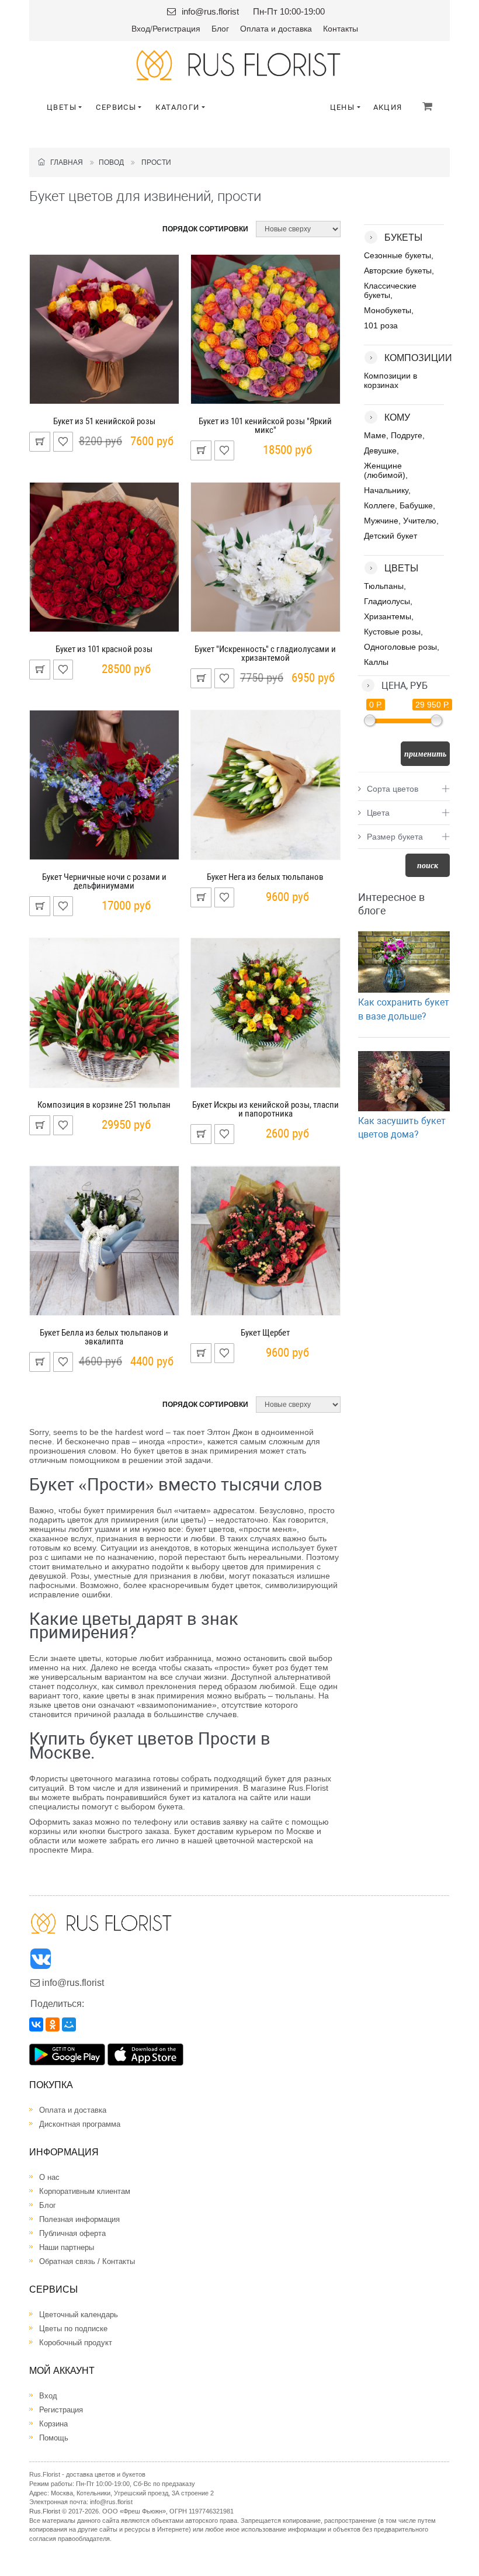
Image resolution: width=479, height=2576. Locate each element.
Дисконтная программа (80, 2124)
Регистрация (176, 29)
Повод (111, 162)
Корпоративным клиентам (85, 2191)
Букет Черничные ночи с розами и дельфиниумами (104, 881)
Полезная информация (79, 2219)
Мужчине (381, 521)
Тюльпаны (384, 586)
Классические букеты (390, 290)
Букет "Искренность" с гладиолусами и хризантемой (265, 653)
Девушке (380, 450)
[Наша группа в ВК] (41, 1962)
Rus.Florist (45, 2511)
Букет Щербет (265, 1333)
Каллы (376, 662)
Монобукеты (388, 310)
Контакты (341, 29)
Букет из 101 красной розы (104, 649)
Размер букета (395, 837)
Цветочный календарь (79, 2315)
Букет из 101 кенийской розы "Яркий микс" (265, 426)
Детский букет (391, 536)
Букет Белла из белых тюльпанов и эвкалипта (104, 1337)
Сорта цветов (393, 789)
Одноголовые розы (400, 647)
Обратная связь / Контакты (87, 2261)
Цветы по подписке (73, 2329)
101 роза (381, 325)
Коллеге (379, 505)
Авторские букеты (398, 271)
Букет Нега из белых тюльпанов (265, 877)
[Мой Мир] (69, 2024)
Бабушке (416, 505)
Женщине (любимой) (385, 470)
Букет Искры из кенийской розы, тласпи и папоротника (265, 1109)
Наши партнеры (67, 2247)
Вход (141, 29)
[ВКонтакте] (36, 2024)
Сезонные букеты (398, 255)
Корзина (53, 2424)
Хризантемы (388, 616)
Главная (64, 162)
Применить (425, 754)
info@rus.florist (210, 11)
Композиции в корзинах (391, 380)
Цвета (378, 813)
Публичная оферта (72, 2233)
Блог (220, 29)
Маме (375, 435)
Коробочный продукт (76, 2343)
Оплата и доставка (276, 29)
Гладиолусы (387, 601)
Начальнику (386, 490)
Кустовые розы (392, 632)
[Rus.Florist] (239, 65)
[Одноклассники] (53, 2024)
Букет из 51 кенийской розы (104, 421)
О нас (49, 2177)
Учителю (420, 521)
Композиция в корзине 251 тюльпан (104, 1105)
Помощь (54, 2438)
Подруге (407, 435)
